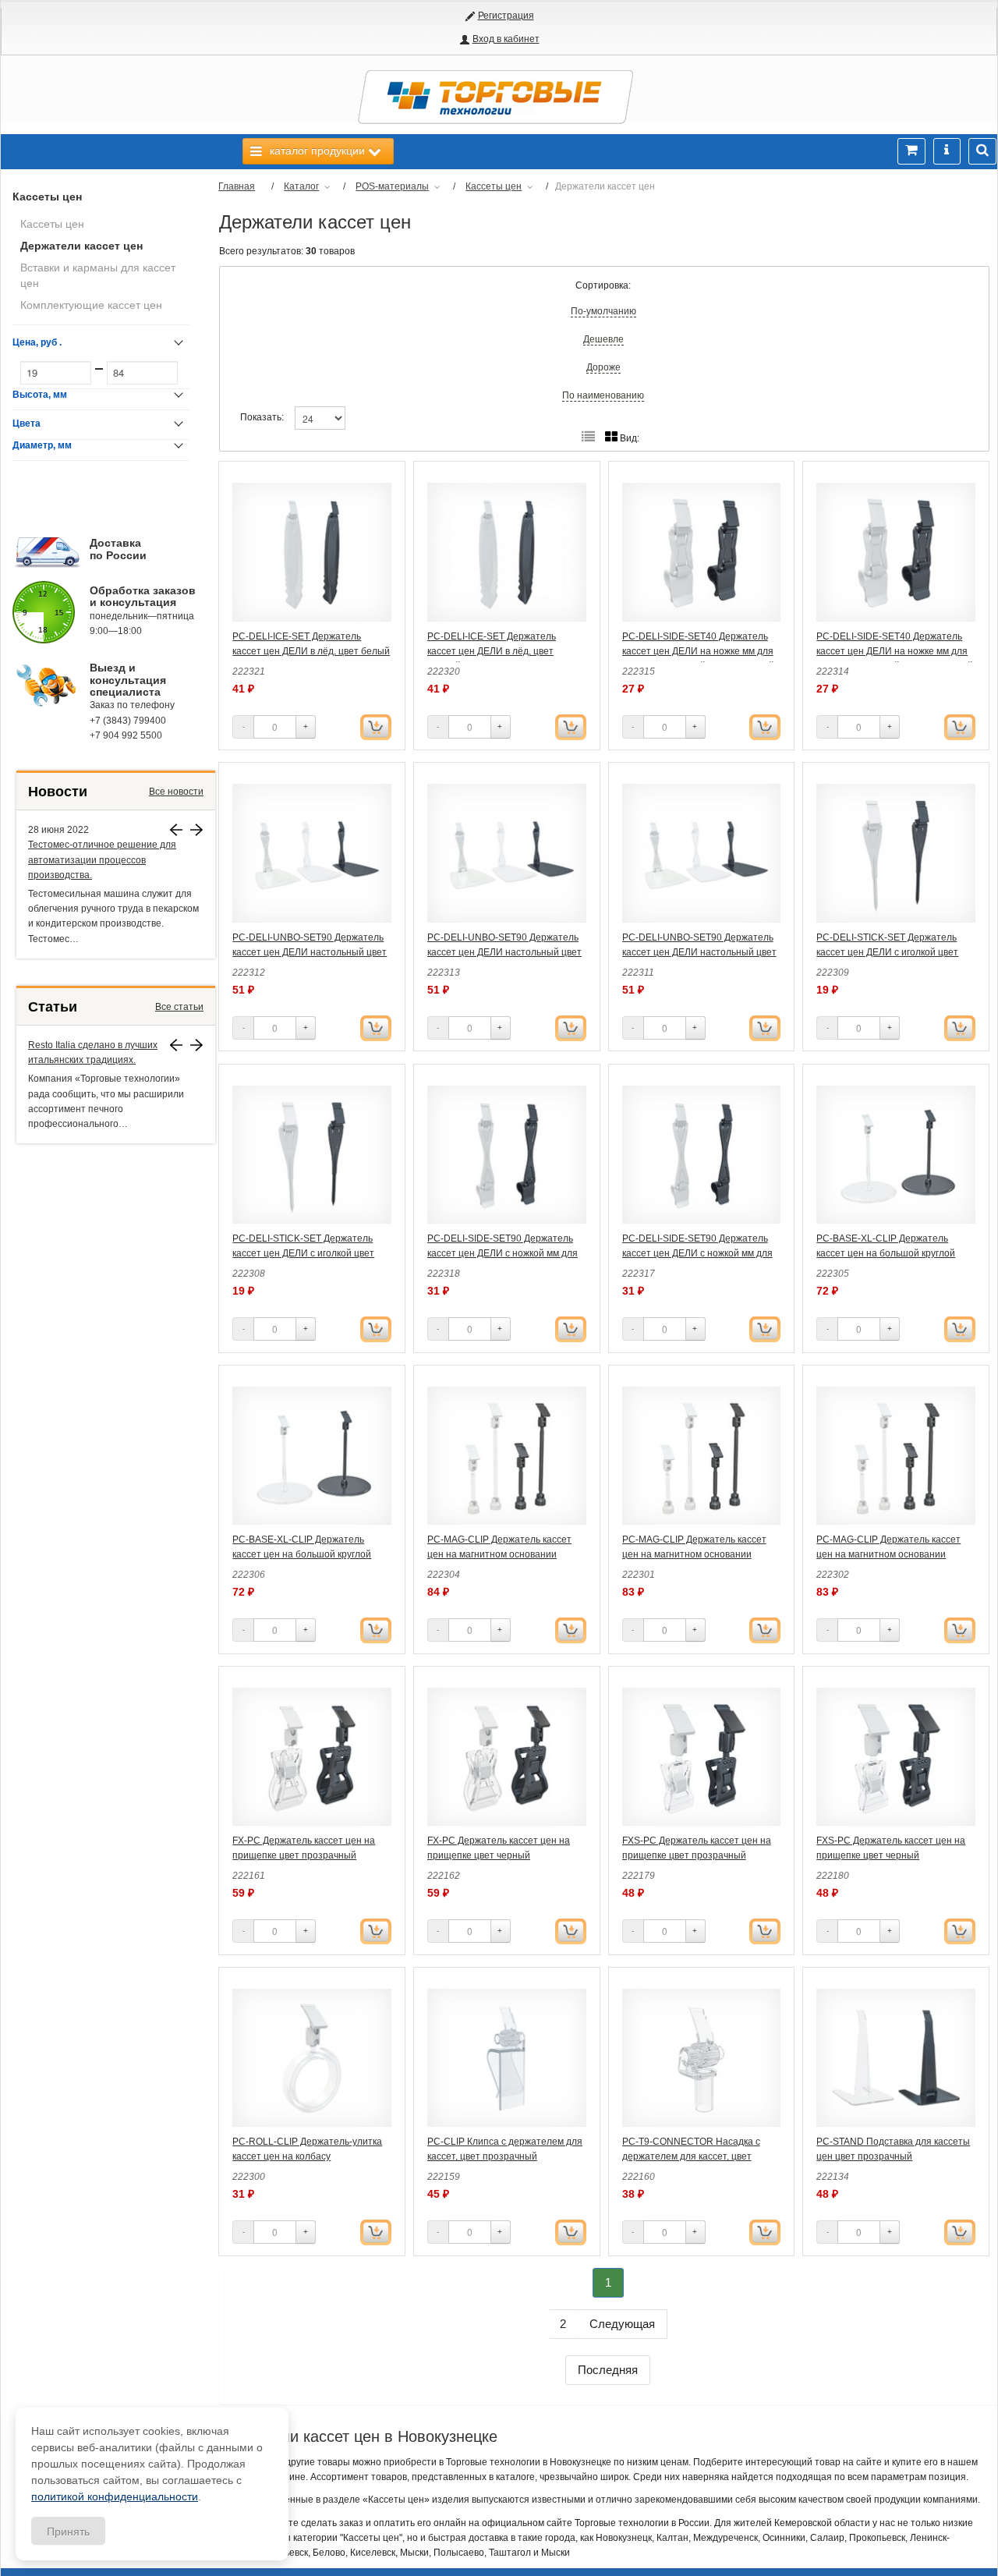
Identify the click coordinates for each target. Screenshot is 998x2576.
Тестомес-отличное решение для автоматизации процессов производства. (102, 859)
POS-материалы (392, 186)
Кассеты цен (47, 197)
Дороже (603, 367)
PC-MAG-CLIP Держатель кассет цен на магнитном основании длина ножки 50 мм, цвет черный (889, 1554)
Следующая (622, 2324)
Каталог (301, 186)
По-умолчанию (603, 311)
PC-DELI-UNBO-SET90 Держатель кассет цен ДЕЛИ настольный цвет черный (699, 952)
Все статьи (179, 1007)
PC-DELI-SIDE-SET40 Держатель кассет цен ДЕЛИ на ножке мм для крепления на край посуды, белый (698, 651)
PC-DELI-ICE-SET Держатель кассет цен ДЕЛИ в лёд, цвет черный (492, 651)
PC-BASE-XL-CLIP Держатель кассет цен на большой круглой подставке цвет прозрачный (886, 1253)
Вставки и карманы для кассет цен (98, 275)
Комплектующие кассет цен (91, 305)
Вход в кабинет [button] (506, 39)
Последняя (608, 2370)
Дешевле (603, 339)
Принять (68, 2531)
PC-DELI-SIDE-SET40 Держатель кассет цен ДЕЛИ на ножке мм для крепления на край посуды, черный (895, 651)
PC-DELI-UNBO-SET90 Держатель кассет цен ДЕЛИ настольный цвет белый (310, 952)
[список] (611, 437)
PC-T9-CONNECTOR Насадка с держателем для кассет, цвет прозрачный (691, 2156)
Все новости (176, 792)
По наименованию (603, 395)
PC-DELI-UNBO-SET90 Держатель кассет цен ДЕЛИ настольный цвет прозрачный (504, 952)
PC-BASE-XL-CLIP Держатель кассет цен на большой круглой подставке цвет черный (302, 1554)
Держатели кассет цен (81, 246)
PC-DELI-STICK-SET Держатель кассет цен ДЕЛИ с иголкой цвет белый (887, 952)
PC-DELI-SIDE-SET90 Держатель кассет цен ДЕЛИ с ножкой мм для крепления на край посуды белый (503, 1253)
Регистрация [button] (506, 16)
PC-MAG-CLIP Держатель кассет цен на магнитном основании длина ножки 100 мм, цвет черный (503, 1554)
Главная (237, 186)
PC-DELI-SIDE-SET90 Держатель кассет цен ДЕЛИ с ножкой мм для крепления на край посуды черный (699, 1253)
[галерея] (588, 437)
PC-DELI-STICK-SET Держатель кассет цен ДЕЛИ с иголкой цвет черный (303, 1253)
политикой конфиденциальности (115, 2496)
